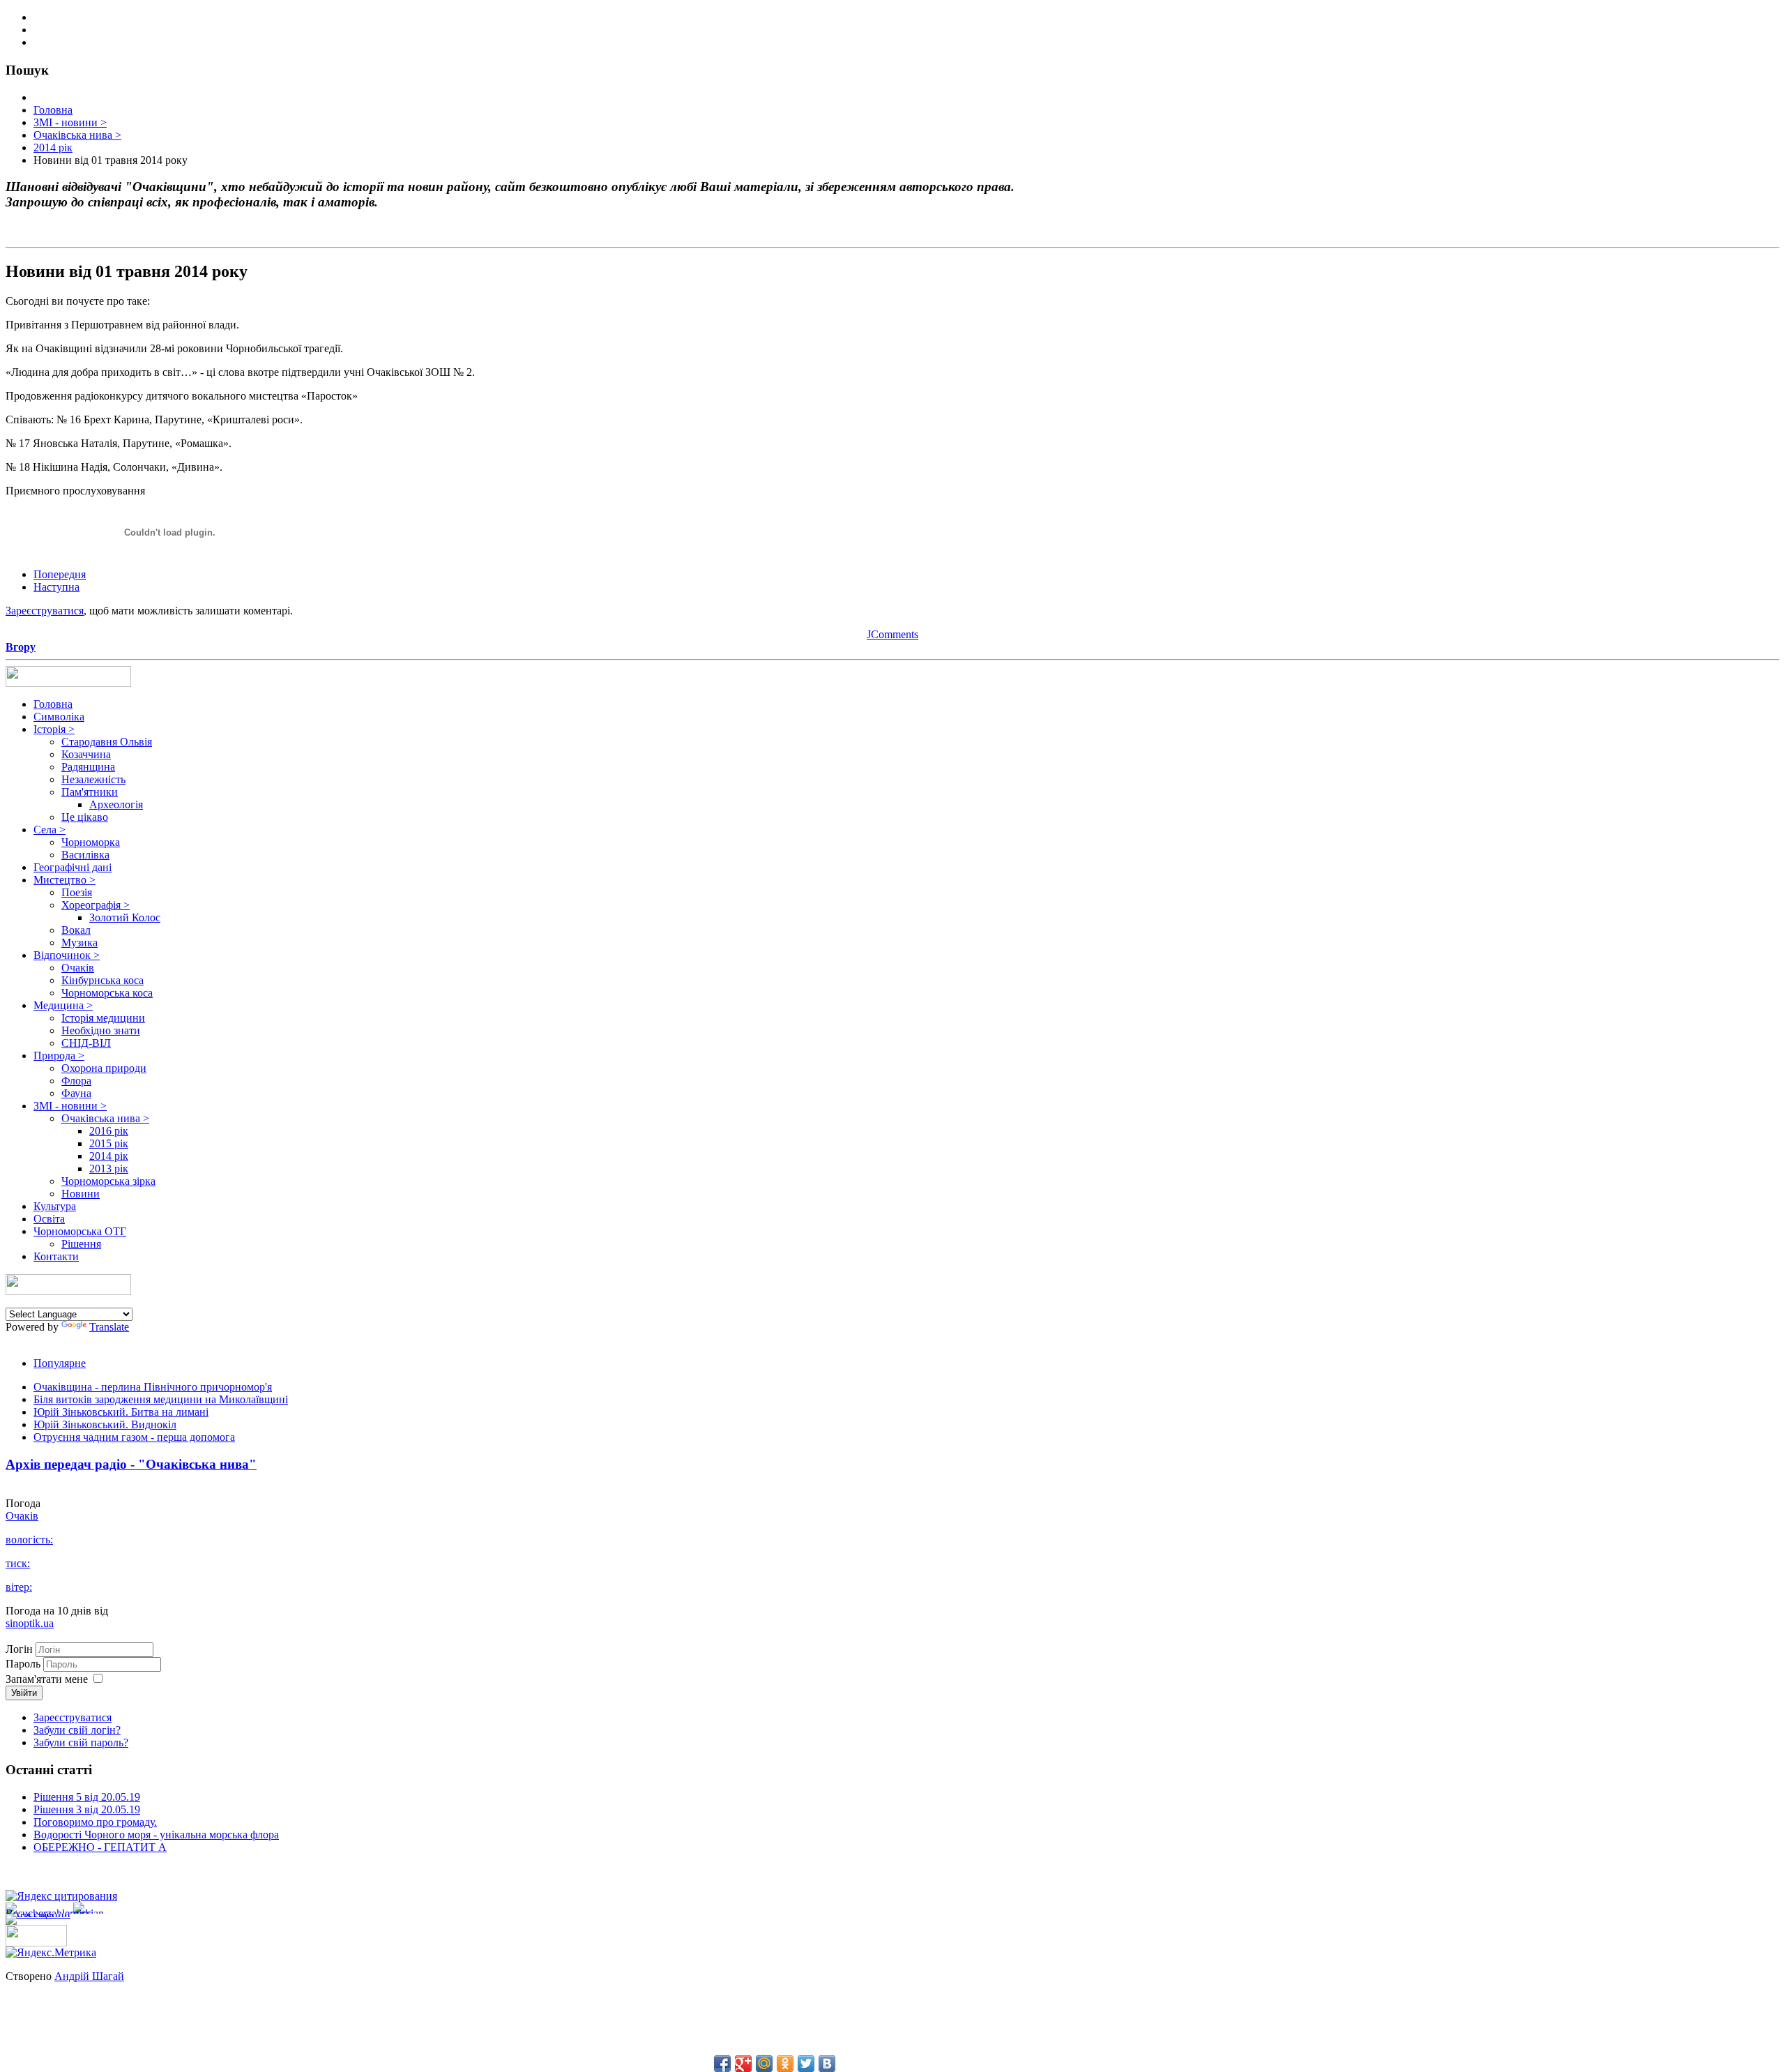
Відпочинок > (67, 955)
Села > (50, 830)
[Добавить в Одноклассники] (785, 2064)
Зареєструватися (45, 611)
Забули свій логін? (77, 1730)
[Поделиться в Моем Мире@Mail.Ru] (764, 2064)
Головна (53, 704)
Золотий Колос (125, 917)
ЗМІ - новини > (70, 1106)
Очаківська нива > (105, 1118)
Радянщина (88, 767)
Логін (19, 1649)
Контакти (56, 1256)
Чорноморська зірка (108, 1181)
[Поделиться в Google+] (743, 2064)
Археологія (116, 804)
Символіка (59, 717)
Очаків (78, 968)
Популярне (60, 1363)
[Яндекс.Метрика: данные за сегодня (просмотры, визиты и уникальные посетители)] (51, 1953)
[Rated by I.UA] (36, 1943)
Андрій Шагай (89, 1976)
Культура (55, 1206)
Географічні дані (73, 867)
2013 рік (109, 1169)
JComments (892, 634)
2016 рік (109, 1131)
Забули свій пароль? (81, 1742)
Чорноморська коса (107, 993)
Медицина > (63, 1005)
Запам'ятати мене (47, 1679)
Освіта (49, 1219)
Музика (79, 943)
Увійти (24, 1693)
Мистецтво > (64, 880)
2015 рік (109, 1143)
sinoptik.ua (30, 1623)
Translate (109, 1327)
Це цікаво (85, 817)
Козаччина (86, 754)
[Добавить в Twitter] (806, 2064)
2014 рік (109, 1156)
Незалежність (93, 779)
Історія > (54, 729)
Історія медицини (103, 1018)
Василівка (85, 855)
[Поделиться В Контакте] (827, 2064)
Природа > (59, 1056)
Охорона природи (104, 1068)
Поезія (77, 892)
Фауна (76, 1093)
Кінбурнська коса (102, 980)
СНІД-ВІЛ (86, 1043)
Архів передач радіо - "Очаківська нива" (131, 1464)
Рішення (81, 1244)
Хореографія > (96, 905)
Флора (76, 1081)
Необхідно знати (101, 1030)
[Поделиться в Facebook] (722, 2064)
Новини (81, 1194)
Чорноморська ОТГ (80, 1231)
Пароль (24, 1664)
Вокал (76, 930)
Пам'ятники (90, 792)
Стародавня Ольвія (107, 742)
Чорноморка (91, 842)
